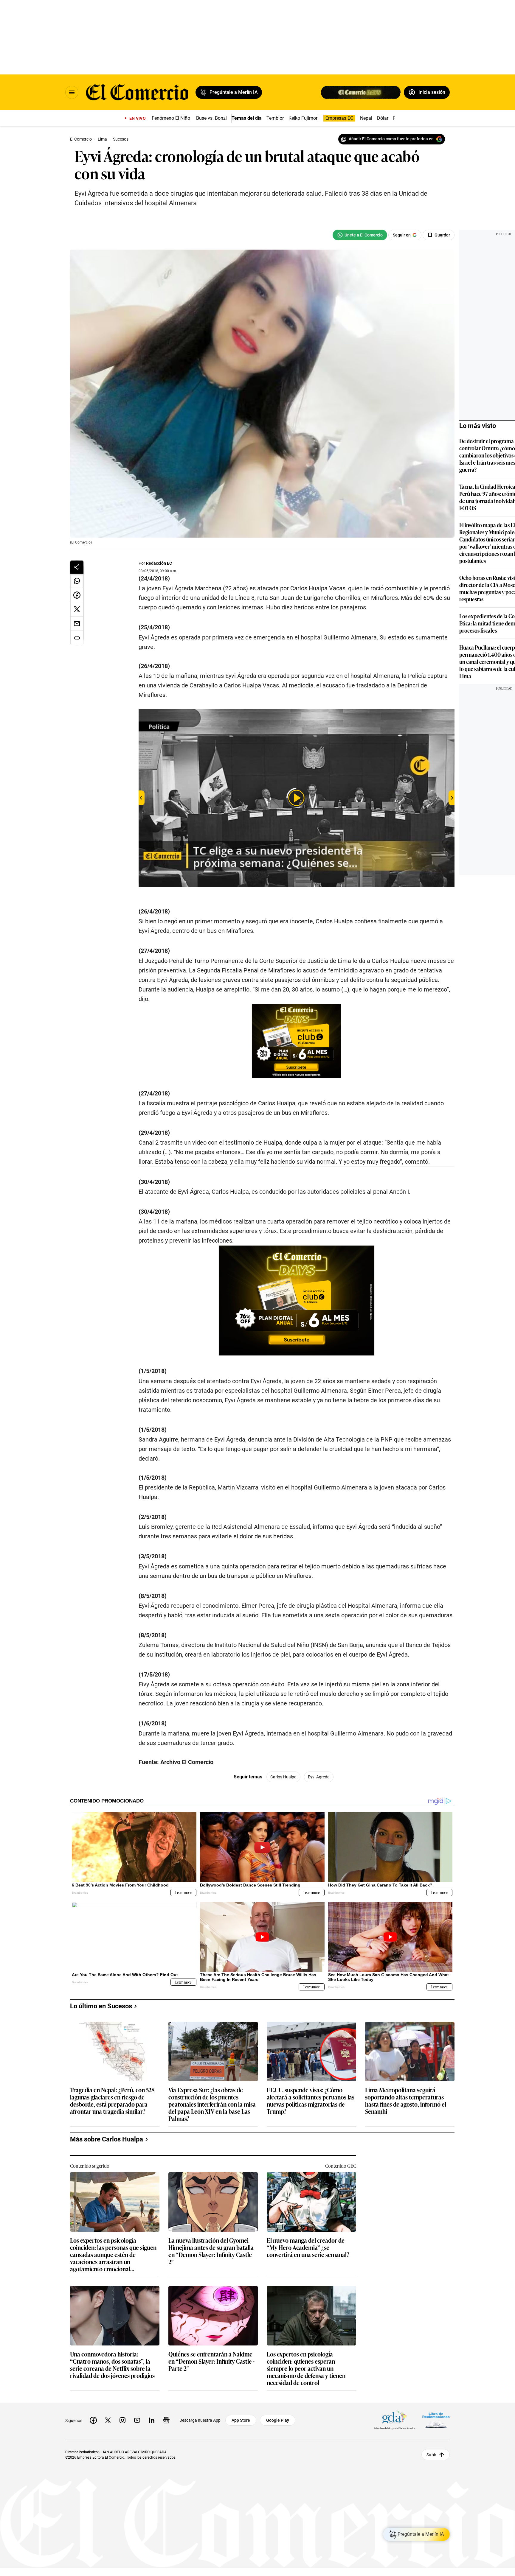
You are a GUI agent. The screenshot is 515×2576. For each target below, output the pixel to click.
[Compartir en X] (77, 609)
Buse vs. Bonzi (211, 118)
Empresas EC (339, 118)
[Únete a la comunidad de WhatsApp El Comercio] (360, 235)
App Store (241, 2420)
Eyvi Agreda (319, 1777)
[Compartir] (77, 567)
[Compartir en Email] (77, 624)
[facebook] (93, 2420)
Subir (431, 2455)
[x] (108, 2420)
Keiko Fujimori (304, 118)
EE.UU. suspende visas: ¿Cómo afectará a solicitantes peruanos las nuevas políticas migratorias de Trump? (311, 2100)
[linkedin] (152, 2420)
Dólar (383, 118)
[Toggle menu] (72, 92)
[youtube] (137, 2420)
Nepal (366, 118)
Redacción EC (159, 563)
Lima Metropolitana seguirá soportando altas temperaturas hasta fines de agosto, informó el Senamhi (406, 2100)
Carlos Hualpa (283, 1777)
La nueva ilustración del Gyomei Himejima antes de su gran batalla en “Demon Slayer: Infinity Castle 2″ (211, 2251)
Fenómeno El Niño (171, 118)
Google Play (278, 2420)
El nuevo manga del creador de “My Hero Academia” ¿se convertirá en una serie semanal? (308, 2248)
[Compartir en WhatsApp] (77, 581)
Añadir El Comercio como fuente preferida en (391, 139)
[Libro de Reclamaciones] (436, 2420)
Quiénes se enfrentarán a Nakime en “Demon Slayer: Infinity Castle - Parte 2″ (211, 2361)
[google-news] (166, 2420)
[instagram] (122, 2420)
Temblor (275, 118)
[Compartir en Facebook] (77, 595)
